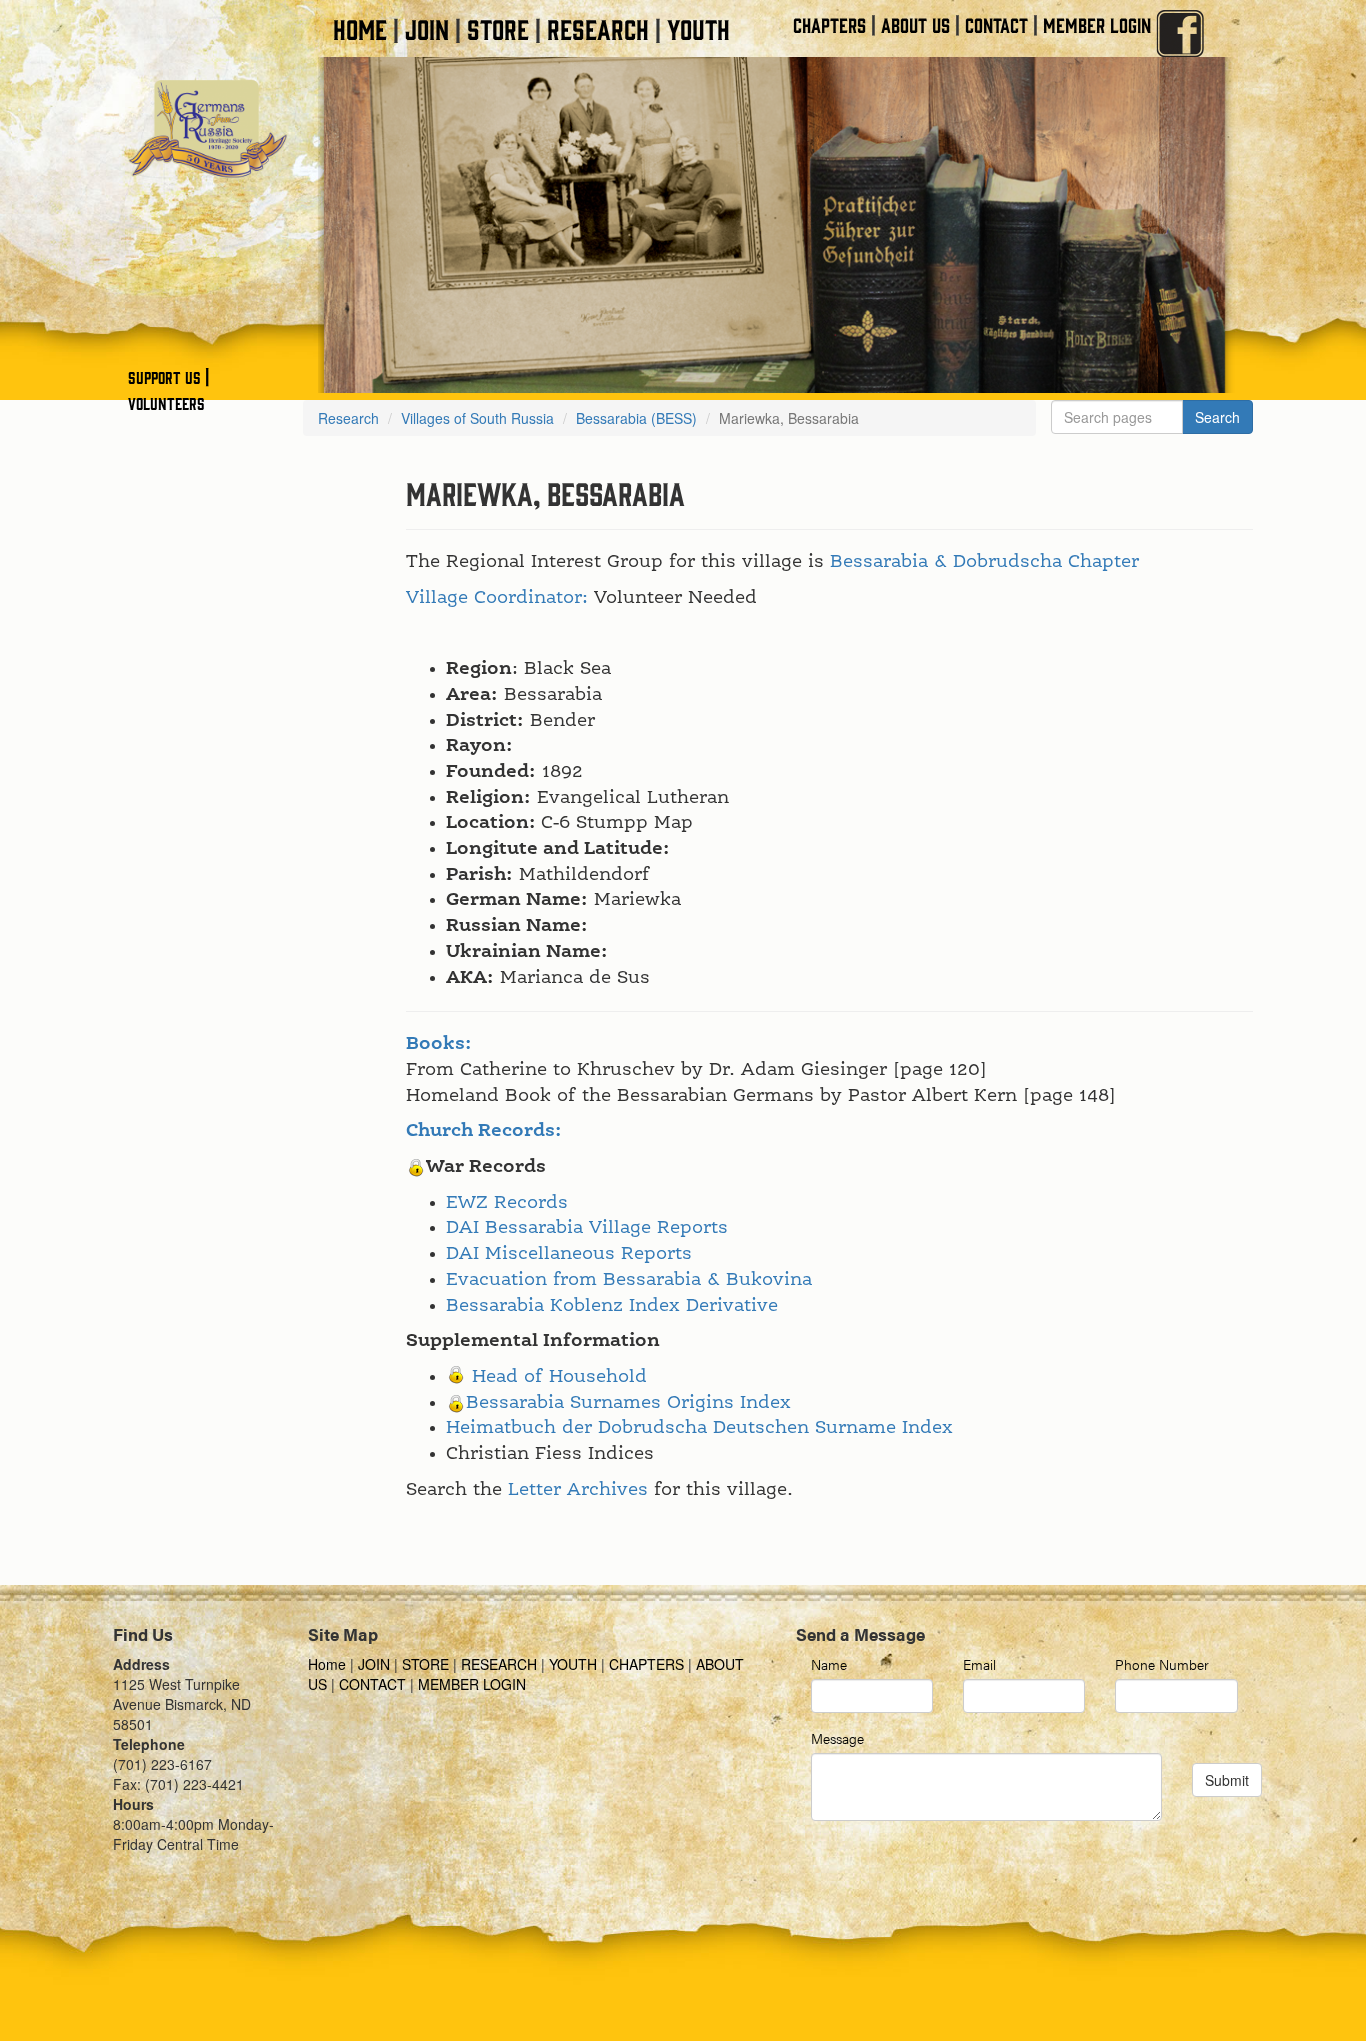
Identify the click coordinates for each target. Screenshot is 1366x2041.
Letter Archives (578, 1490)
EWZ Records (507, 1203)
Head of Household (559, 1377)
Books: (439, 1044)
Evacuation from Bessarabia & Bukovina (629, 1280)
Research (348, 418)
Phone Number (1162, 1664)
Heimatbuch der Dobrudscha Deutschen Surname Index (699, 1428)
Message (837, 1738)
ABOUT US (915, 24)
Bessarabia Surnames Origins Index (628, 1403)
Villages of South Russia (477, 418)
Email (979, 1664)
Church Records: (484, 1131)
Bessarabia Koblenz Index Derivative (612, 1306)
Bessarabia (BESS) (636, 418)
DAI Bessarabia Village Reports (587, 1228)
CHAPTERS (829, 24)
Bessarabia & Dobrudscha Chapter (984, 562)
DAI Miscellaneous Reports (569, 1254)
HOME (360, 28)
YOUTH (698, 28)
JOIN (427, 28)
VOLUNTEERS (166, 403)
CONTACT (996, 24)
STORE (498, 28)
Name (829, 1664)
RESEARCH (598, 28)
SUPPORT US (164, 377)
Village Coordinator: (497, 598)
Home (329, 1664)
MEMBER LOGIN (1097, 24)
